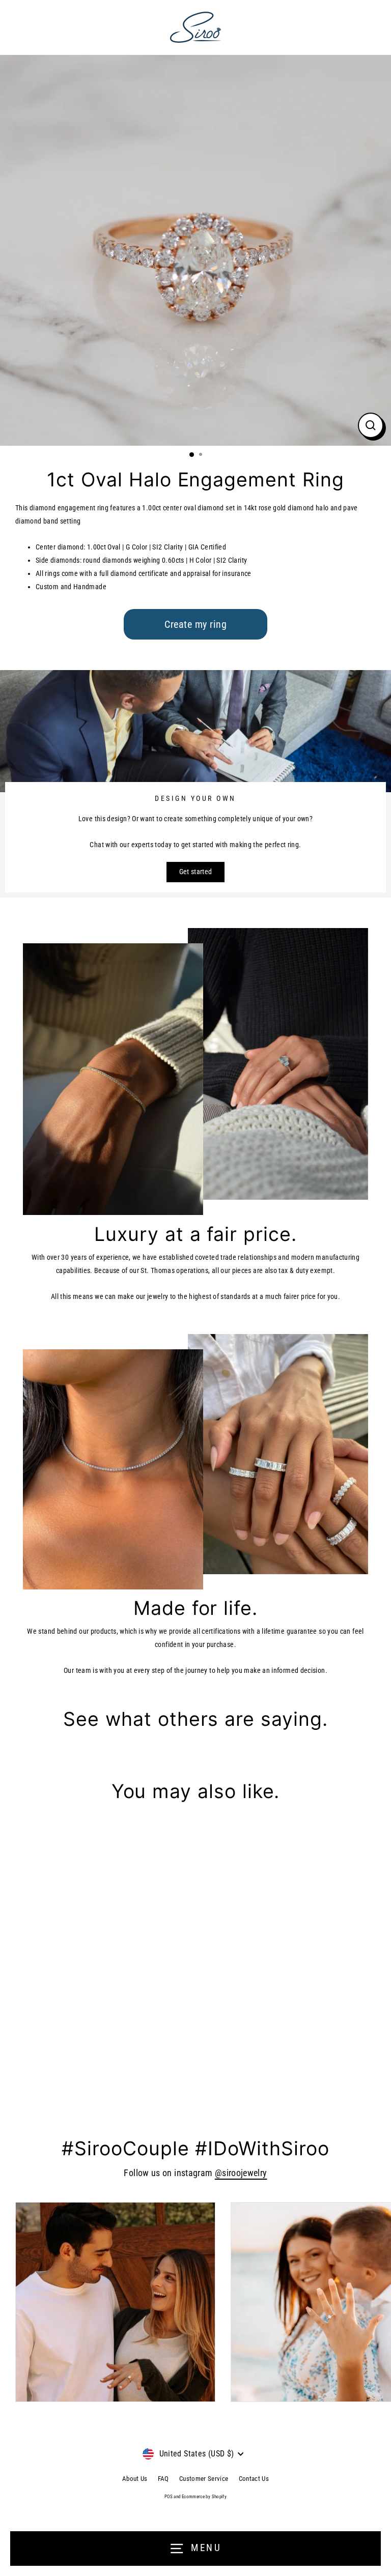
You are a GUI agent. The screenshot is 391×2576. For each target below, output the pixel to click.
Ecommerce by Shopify (204, 2497)
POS (169, 2497)
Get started (196, 872)
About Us (135, 2479)
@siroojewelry (241, 2173)
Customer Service (204, 2479)
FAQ (163, 2479)
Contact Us (254, 2479)
